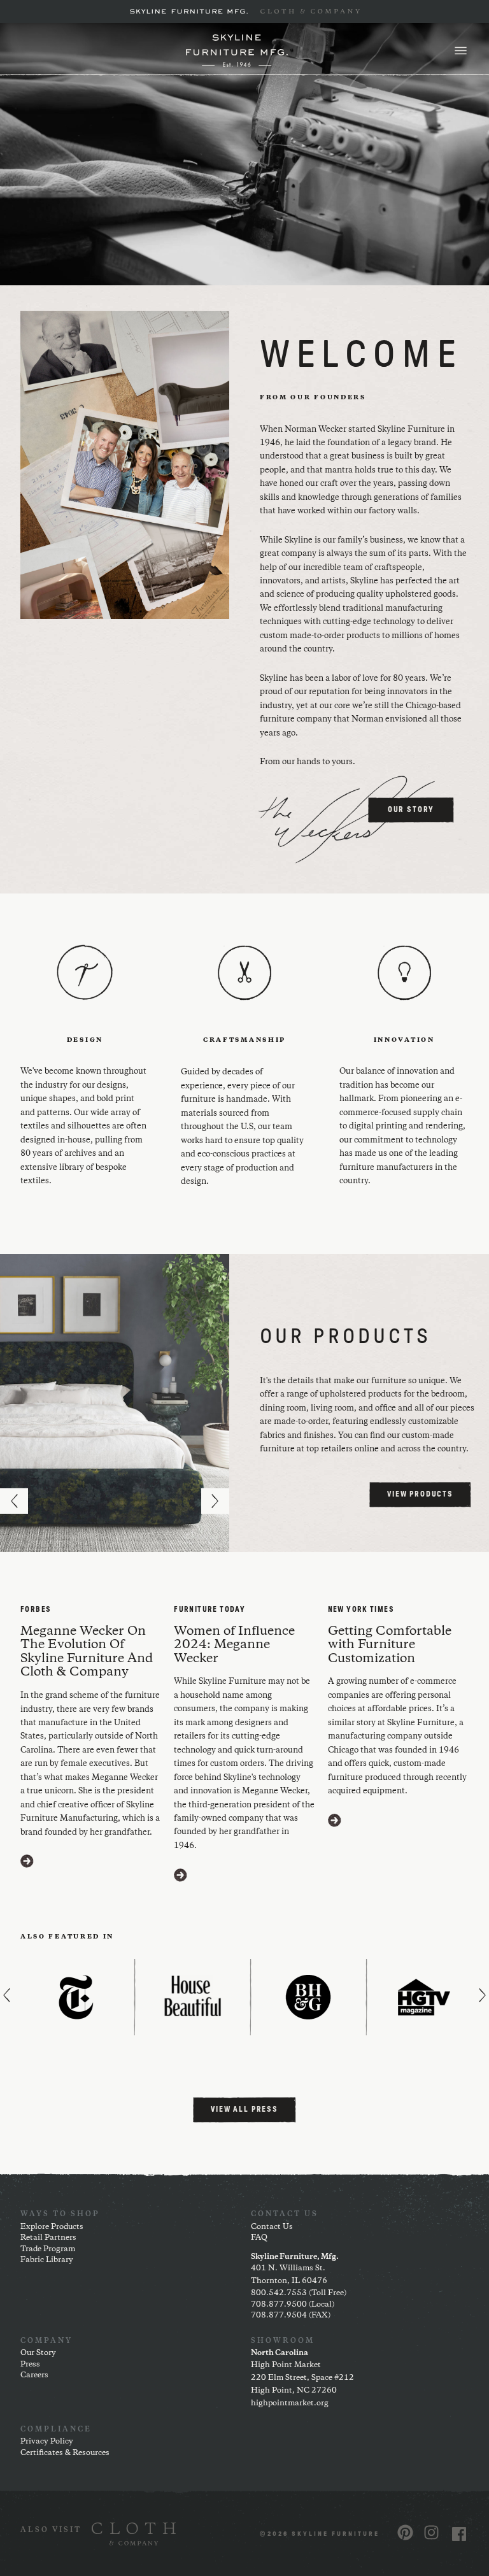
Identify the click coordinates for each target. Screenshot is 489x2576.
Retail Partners (48, 2238)
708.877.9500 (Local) (293, 2304)
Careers (34, 2375)
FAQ (259, 2238)
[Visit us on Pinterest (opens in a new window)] (405, 2532)
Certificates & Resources (65, 2453)
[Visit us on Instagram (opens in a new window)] (431, 2532)
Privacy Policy (47, 2441)
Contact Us (272, 2227)
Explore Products (52, 2227)
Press (30, 2364)
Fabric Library (47, 2260)
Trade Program (48, 2249)
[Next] (215, 1501)
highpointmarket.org (290, 2403)
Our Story (38, 2353)
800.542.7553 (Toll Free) (299, 2293)
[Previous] (14, 1501)
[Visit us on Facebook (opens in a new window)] (459, 2534)
